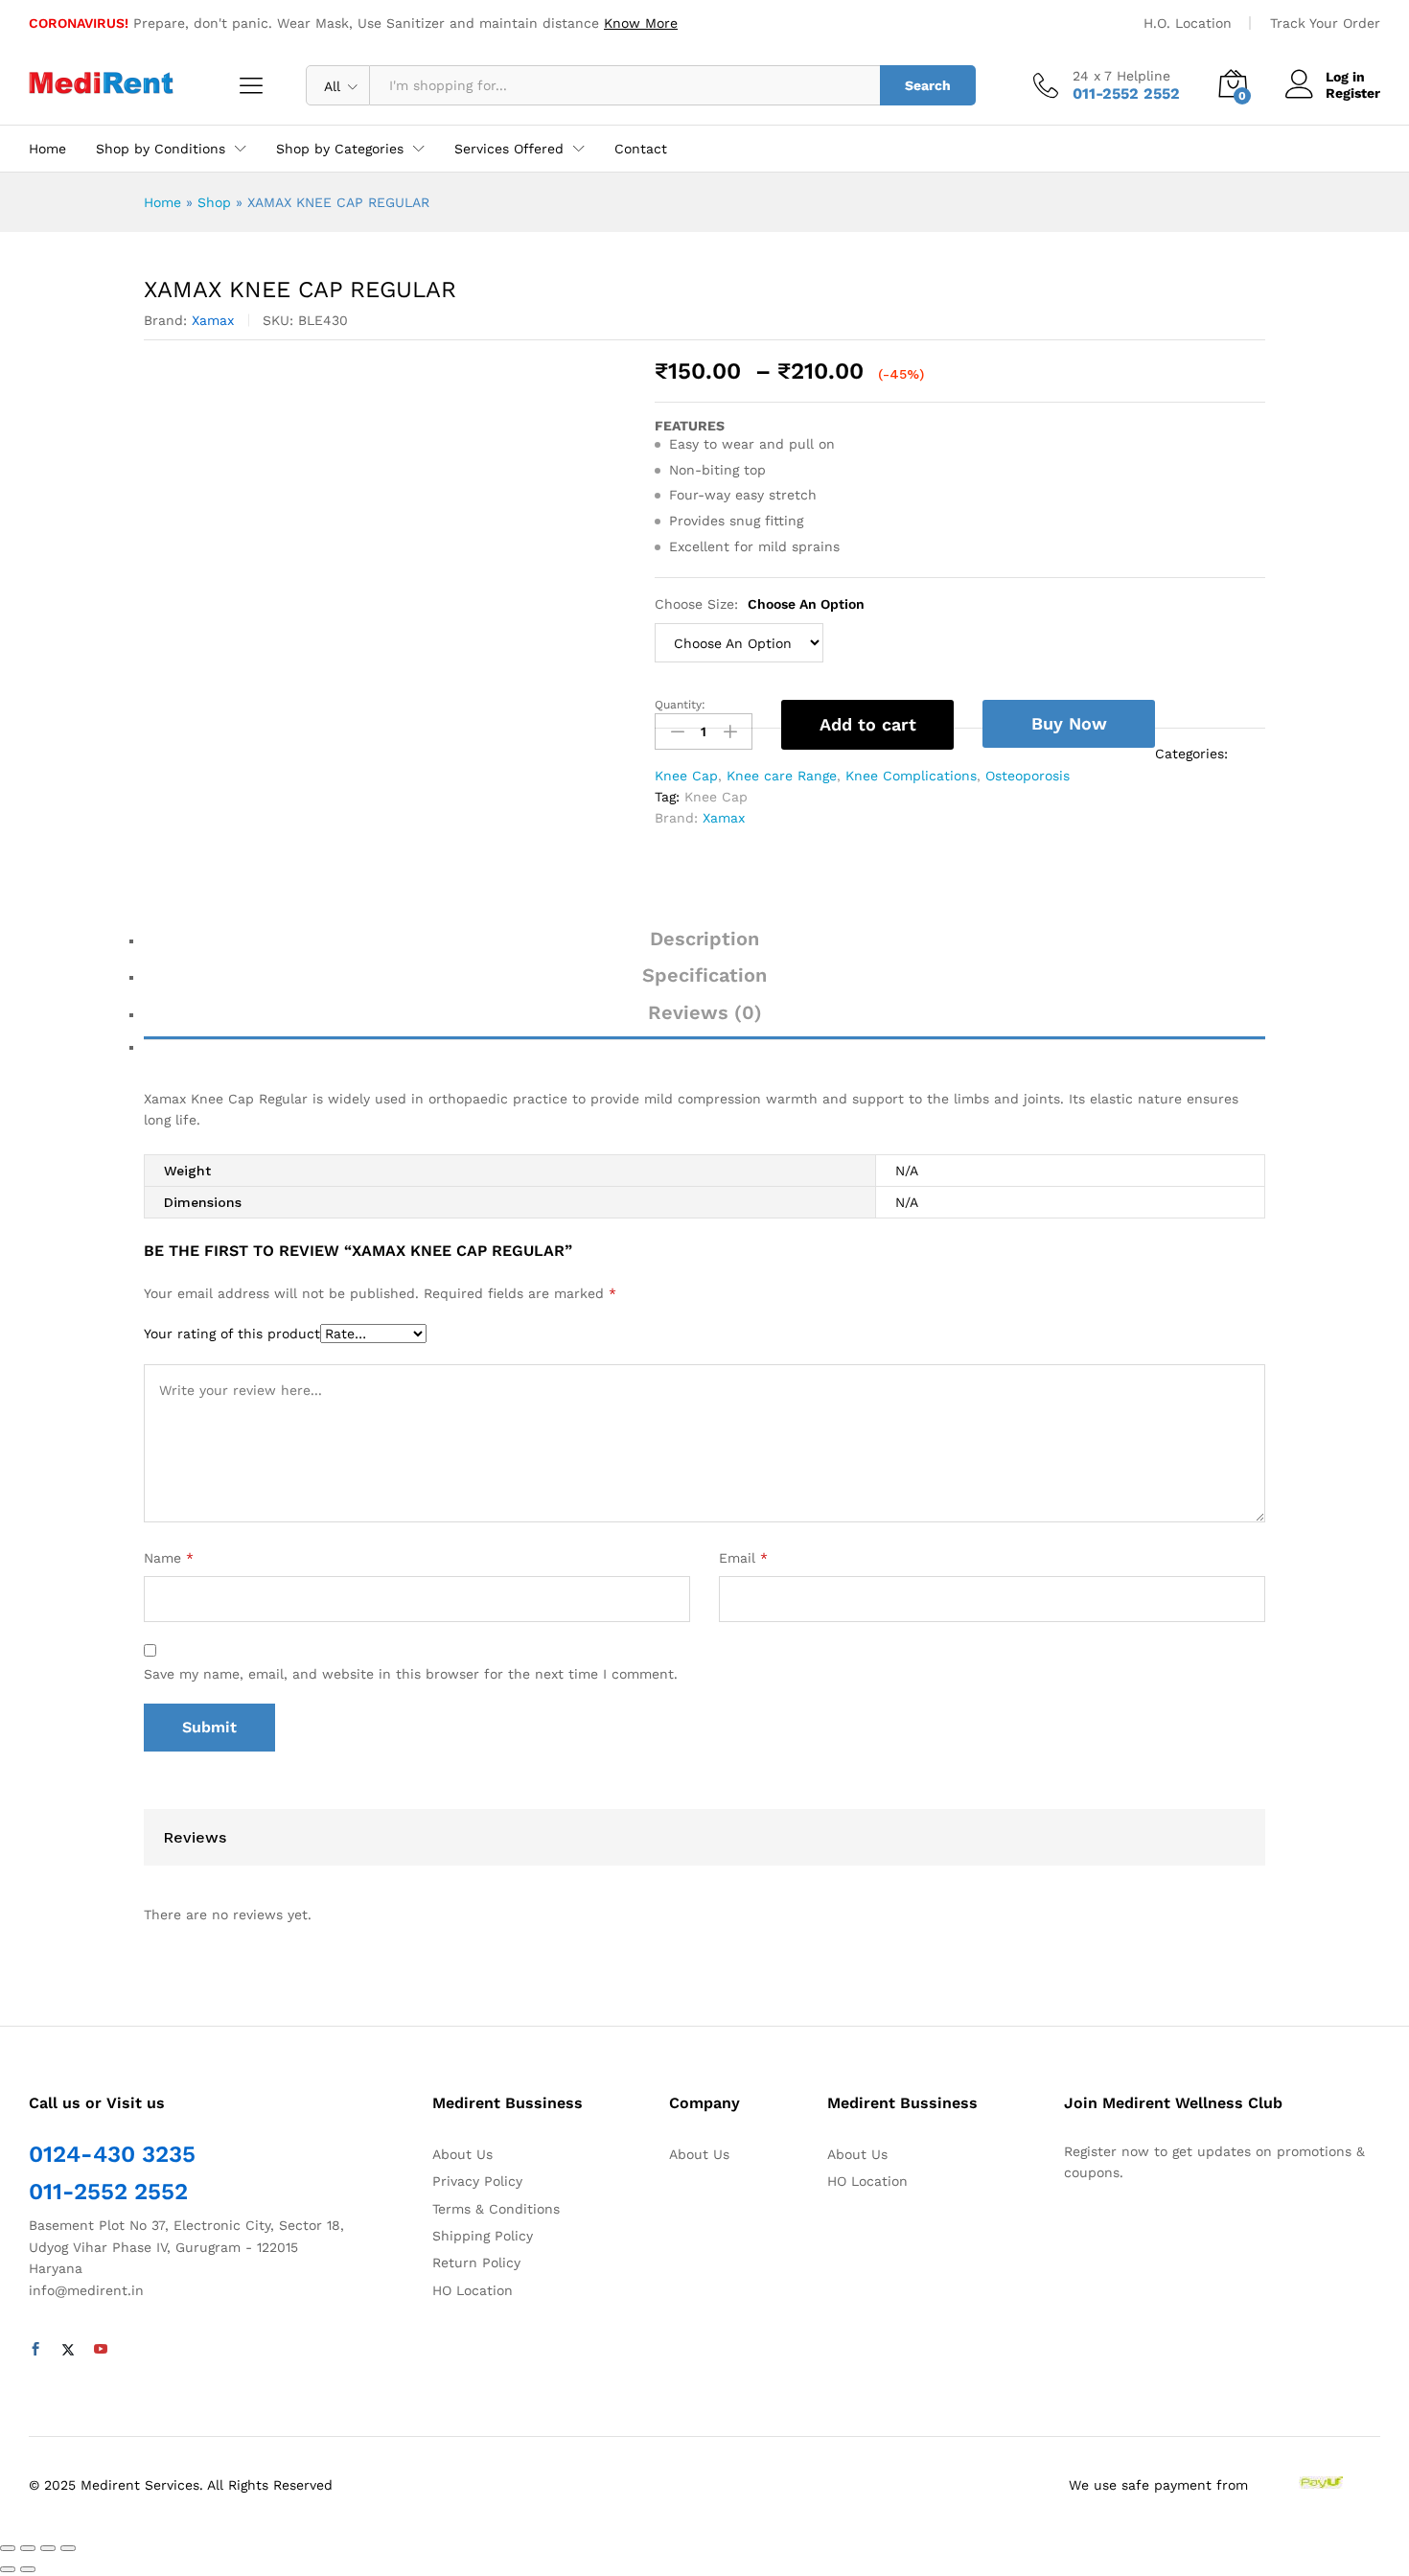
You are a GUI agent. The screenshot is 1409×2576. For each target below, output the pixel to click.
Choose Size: (760, 604)
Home (47, 149)
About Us (462, 2154)
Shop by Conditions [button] (161, 149)
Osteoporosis (1028, 776)
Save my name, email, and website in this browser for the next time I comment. (411, 1674)
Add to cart (868, 724)
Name (169, 1558)
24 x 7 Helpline (1121, 76)
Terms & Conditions (496, 2209)
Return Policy (476, 2263)
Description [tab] (704, 939)
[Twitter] (68, 2350)
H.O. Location (1188, 23)
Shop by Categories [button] (340, 149)
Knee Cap (686, 776)
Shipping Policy (483, 2236)
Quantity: (680, 705)
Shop (214, 202)
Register (1353, 93)
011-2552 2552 (108, 2192)
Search (928, 85)
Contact (641, 149)
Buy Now (1069, 723)
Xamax (213, 320)
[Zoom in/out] (68, 2548)
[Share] (28, 2548)
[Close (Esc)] (8, 2548)
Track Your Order (1325, 23)
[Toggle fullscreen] (48, 2548)
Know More (641, 23)
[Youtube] (101, 2350)
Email (743, 1558)
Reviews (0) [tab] (705, 1012)
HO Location (473, 2290)
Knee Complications (911, 776)
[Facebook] (35, 2350)
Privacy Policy (477, 2181)
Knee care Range (782, 776)
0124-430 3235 (112, 2154)
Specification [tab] (704, 975)
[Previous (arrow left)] (8, 2569)
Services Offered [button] (509, 149)
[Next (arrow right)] (28, 2569)
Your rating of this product (232, 1334)
